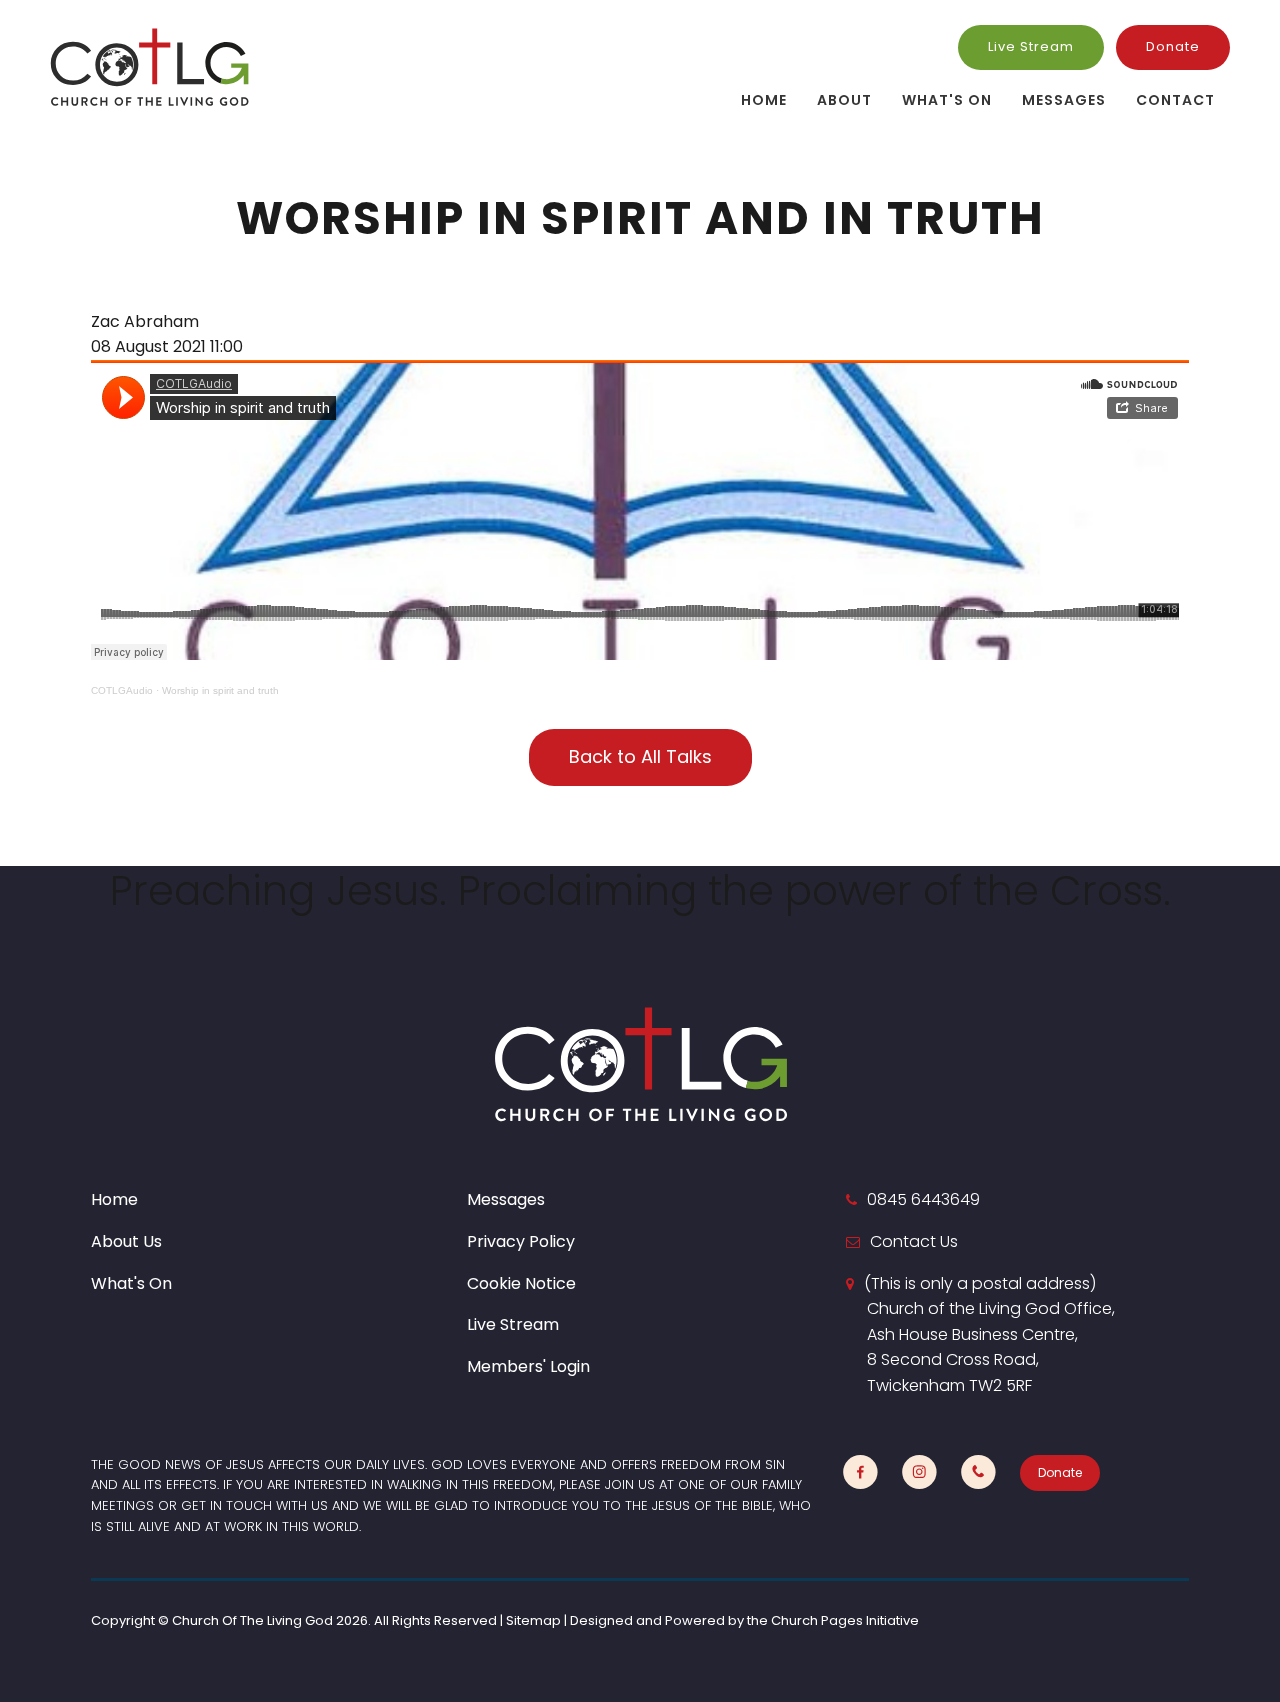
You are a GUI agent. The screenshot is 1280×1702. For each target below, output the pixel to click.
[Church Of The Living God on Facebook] (860, 1472)
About (844, 100)
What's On (947, 100)
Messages (1064, 100)
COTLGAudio (122, 690)
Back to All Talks (640, 756)
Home (764, 100)
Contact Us (914, 1241)
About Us (126, 1241)
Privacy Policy (521, 1241)
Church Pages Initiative (845, 1620)
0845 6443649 (923, 1199)
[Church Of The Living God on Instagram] (919, 1472)
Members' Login (528, 1366)
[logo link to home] (150, 66)
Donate (1173, 46)
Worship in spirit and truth (220, 690)
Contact (1175, 100)
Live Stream (1031, 46)
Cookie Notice (521, 1283)
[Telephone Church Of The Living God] (978, 1472)
